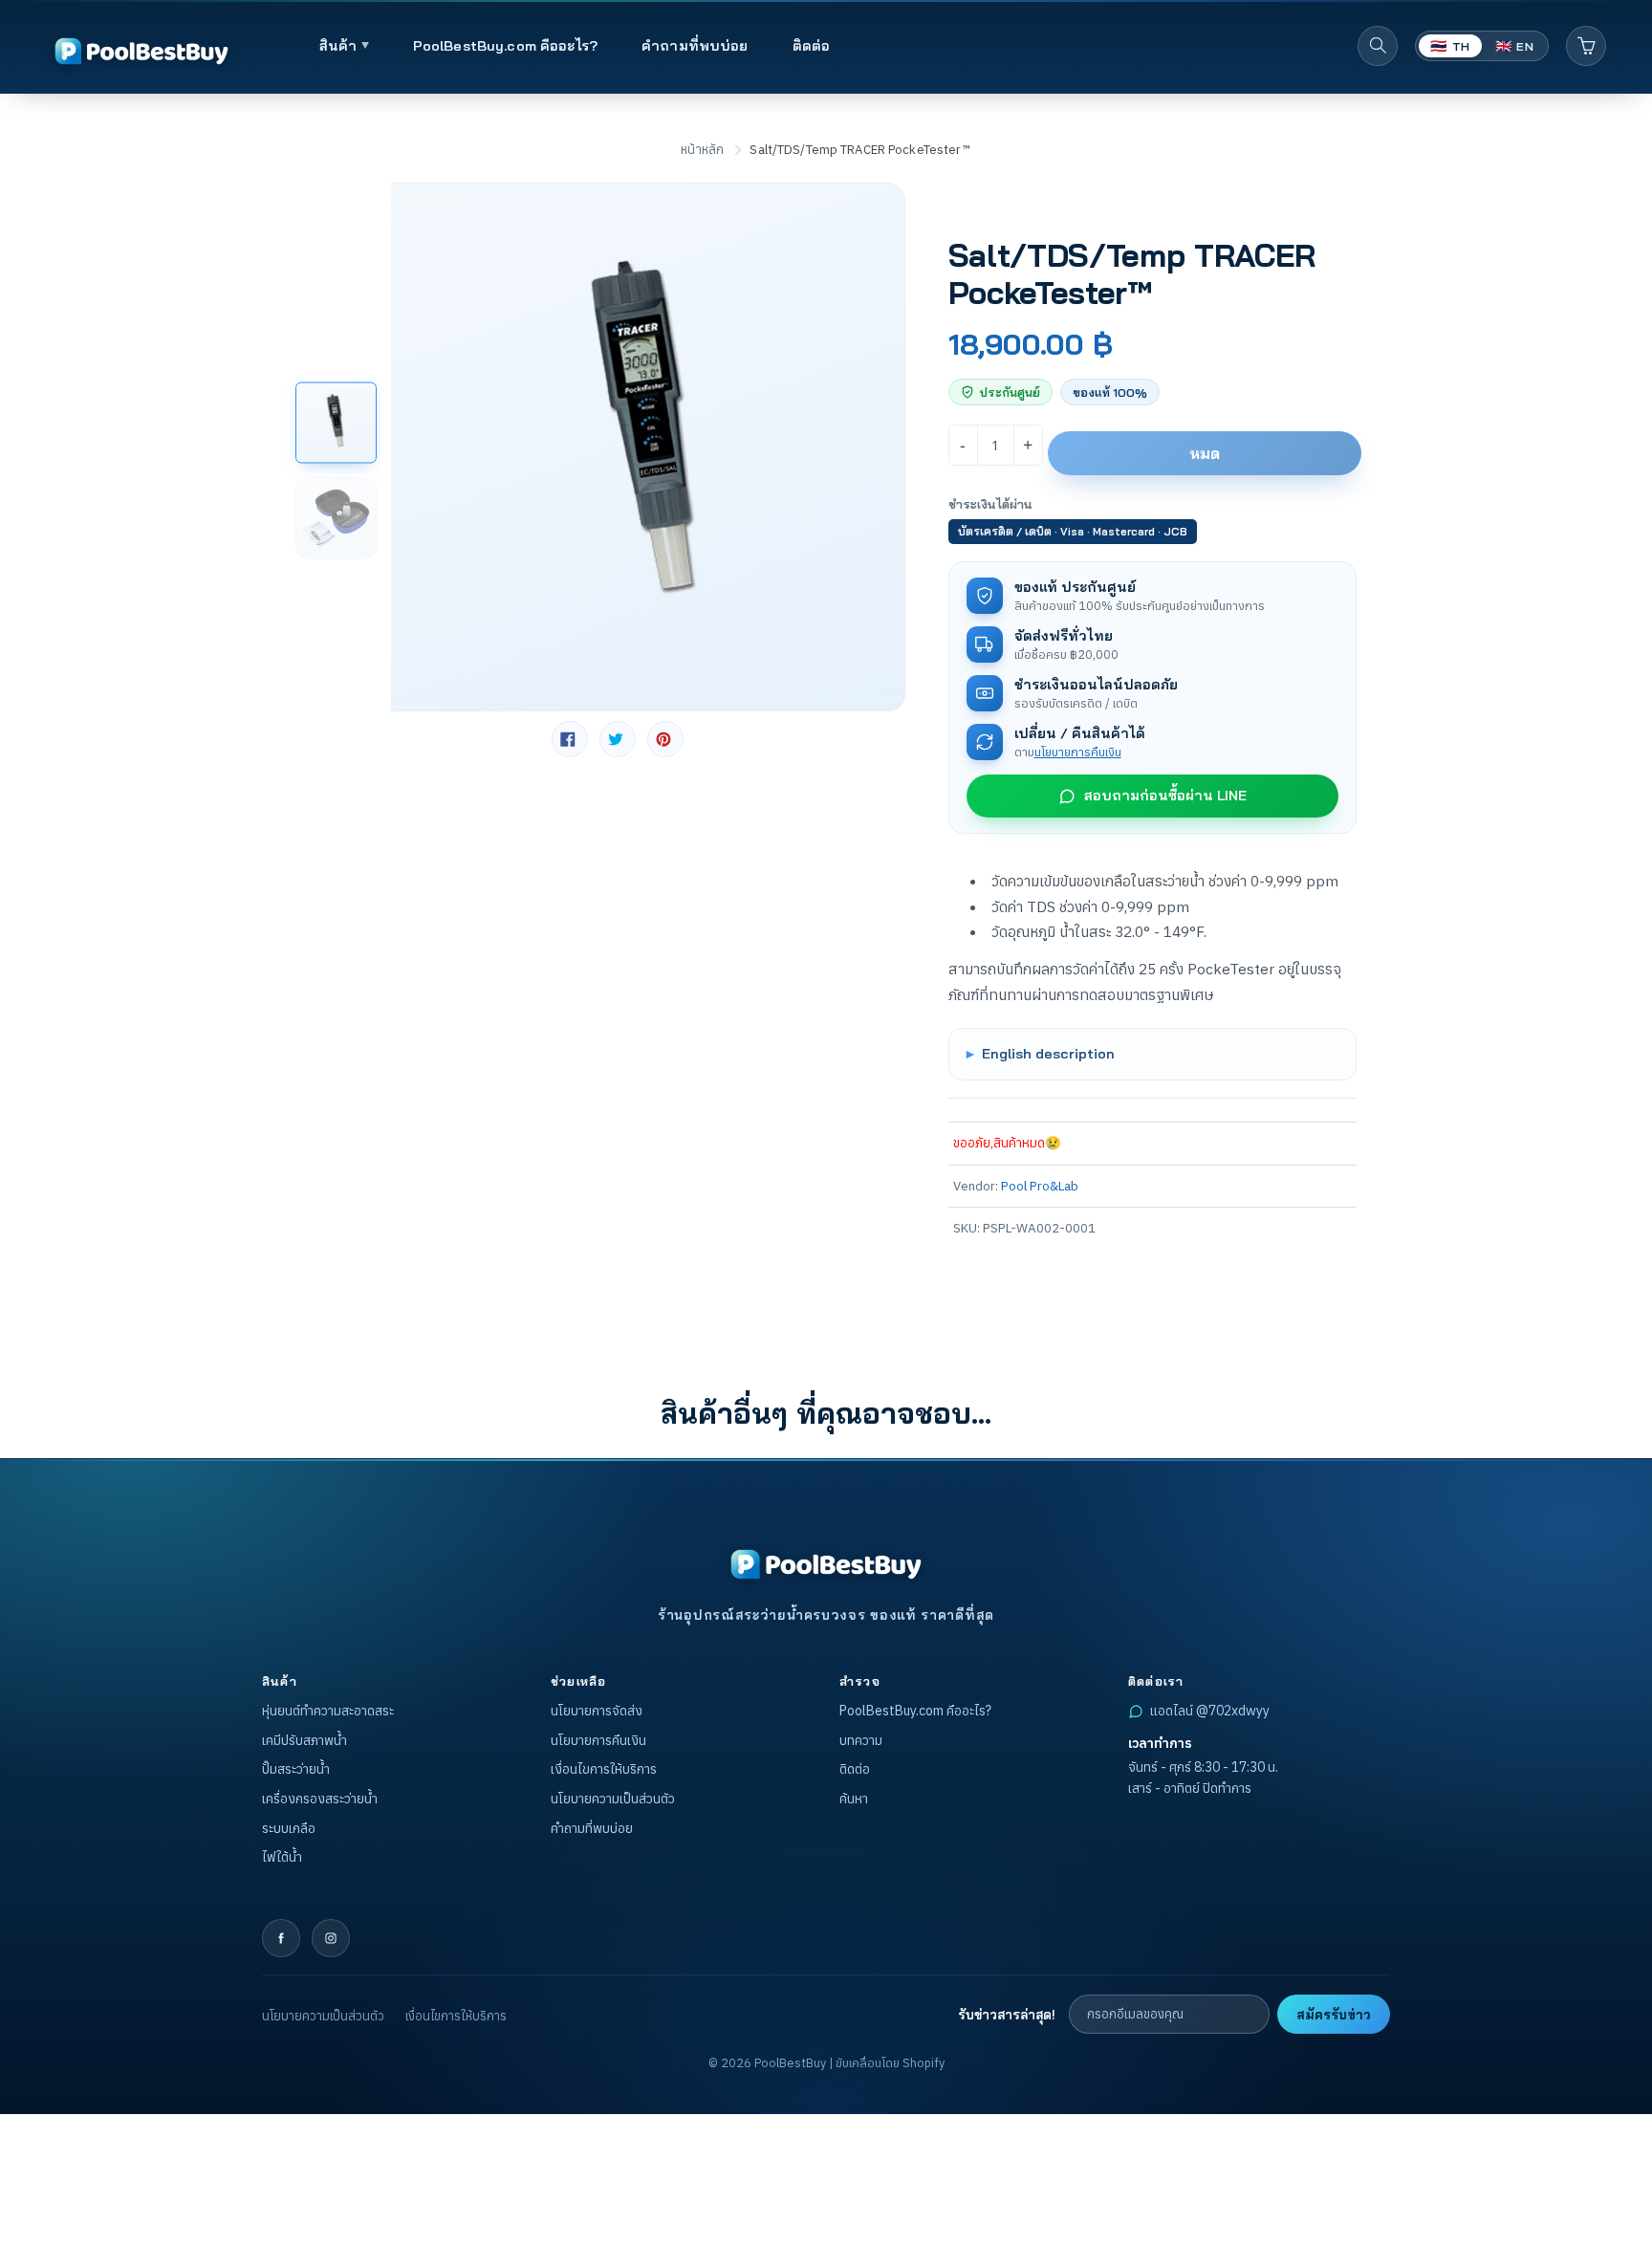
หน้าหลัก (702, 150)
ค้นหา (854, 1799)
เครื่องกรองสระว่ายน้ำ (320, 1799)
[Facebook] (281, 1938)
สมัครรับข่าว (1334, 2014)
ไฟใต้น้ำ (282, 1857)
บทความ (861, 1740)
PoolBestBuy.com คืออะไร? (505, 45)
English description (1048, 1053)
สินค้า (340, 45)
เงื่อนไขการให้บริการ (604, 1769)
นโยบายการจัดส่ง (597, 1711)
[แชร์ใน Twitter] (618, 739)
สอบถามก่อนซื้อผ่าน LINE (1165, 795)
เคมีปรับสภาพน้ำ (304, 1740)
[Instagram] (331, 1938)
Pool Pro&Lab (1040, 1186)
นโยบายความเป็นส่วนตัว (613, 1799)
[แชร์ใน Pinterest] (665, 739)
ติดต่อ (812, 45)
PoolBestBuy (790, 2062)
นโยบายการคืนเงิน (1078, 752)
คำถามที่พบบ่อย (695, 45)
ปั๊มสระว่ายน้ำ (296, 1769)
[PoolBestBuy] (826, 1564)
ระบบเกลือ (289, 1828)
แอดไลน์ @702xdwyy (1210, 1711)
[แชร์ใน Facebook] (570, 739)
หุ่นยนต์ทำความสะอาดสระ (328, 1711)
